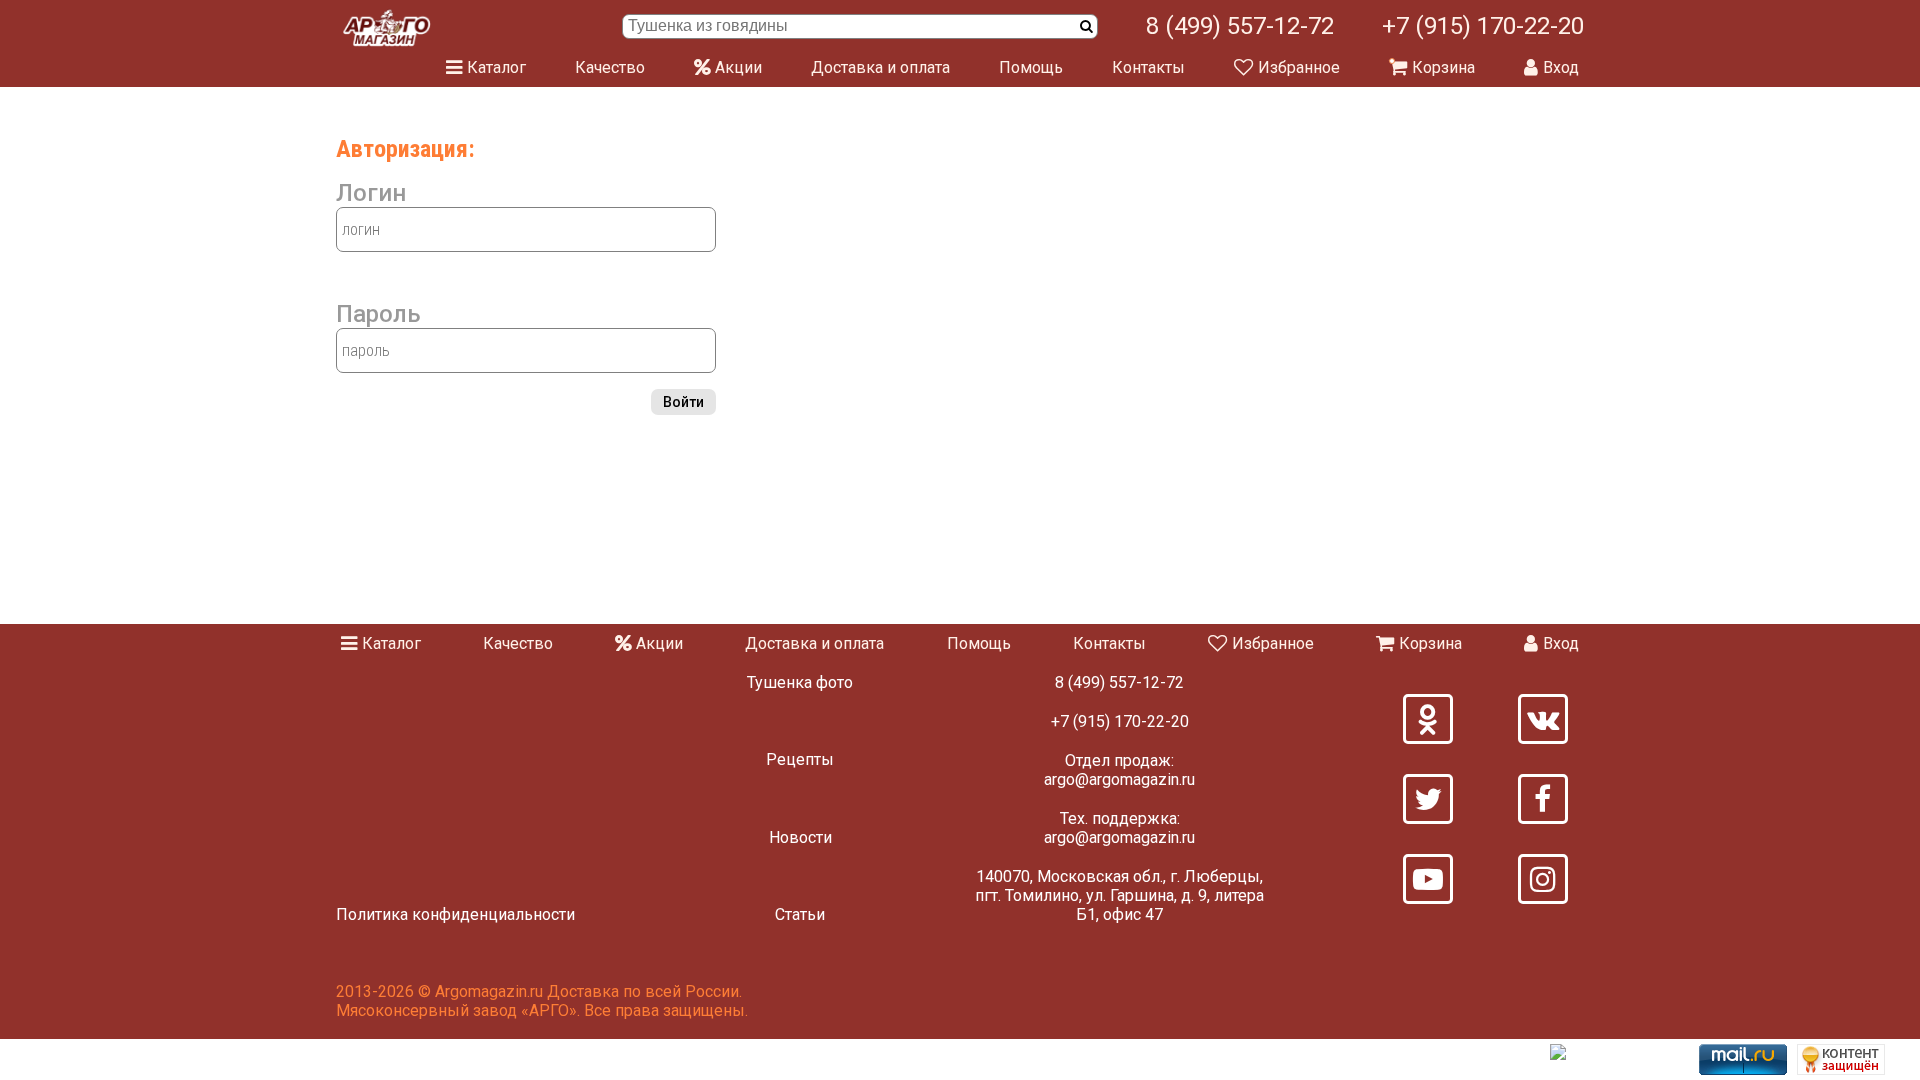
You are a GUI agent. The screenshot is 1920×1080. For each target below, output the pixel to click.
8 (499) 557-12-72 (1240, 26)
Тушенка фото (800, 682)
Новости (800, 837)
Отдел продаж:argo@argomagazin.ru (1119, 770)
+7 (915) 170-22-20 (1483, 26)
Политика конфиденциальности (455, 914)
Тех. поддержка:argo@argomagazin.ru (1119, 828)
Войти (683, 402)
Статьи (800, 914)
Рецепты (800, 759)
